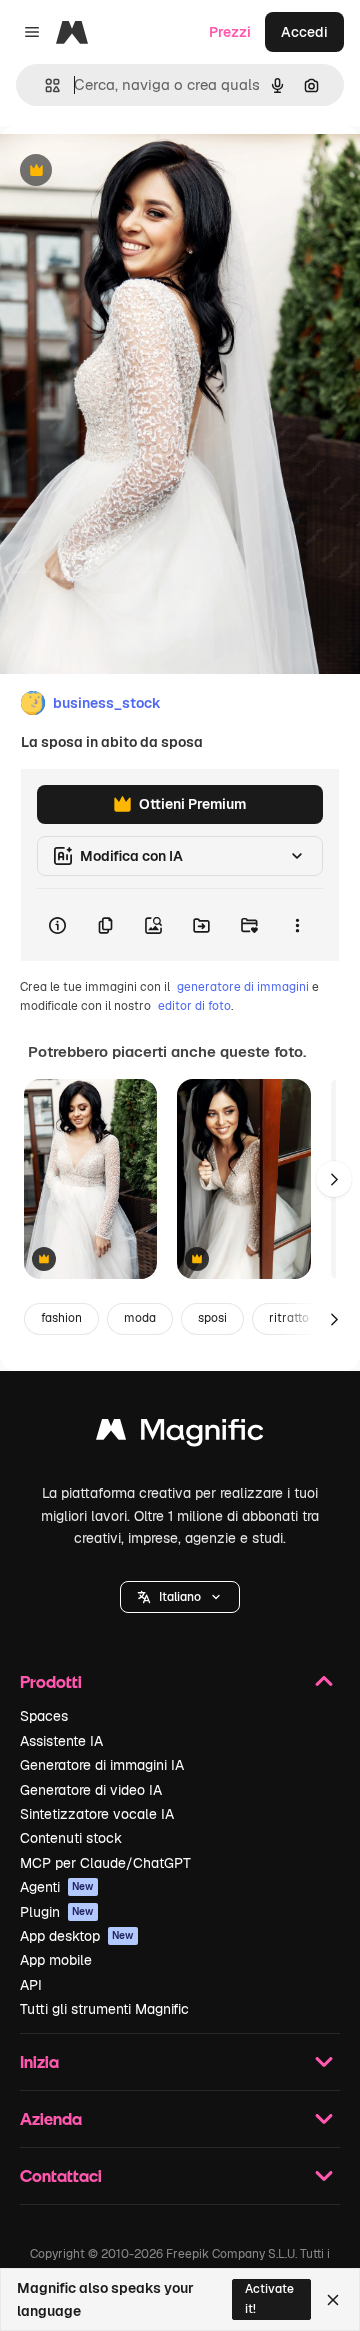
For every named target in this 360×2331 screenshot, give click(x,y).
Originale (132, 171)
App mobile (56, 1960)
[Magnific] (180, 1434)
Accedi (304, 32)
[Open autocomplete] (44, 85)
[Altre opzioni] (297, 925)
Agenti (57, 1887)
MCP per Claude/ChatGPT (105, 1863)
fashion (61, 1318)
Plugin (57, 1912)
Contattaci (61, 2175)
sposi (212, 1318)
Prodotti (51, 1681)
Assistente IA (61, 1741)
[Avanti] (334, 1179)
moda (140, 1318)
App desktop (77, 1936)
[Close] (333, 2300)
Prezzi (230, 32)
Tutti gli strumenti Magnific (104, 2009)
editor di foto (194, 1006)
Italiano (180, 1597)
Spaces (44, 1716)
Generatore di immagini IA (102, 1765)
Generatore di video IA (91, 1790)
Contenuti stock (71, 1838)
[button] (180, 1597)
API (31, 1985)
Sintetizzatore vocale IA (97, 1814)
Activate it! (269, 2298)
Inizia (39, 2061)
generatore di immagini (243, 987)
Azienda (51, 2118)
